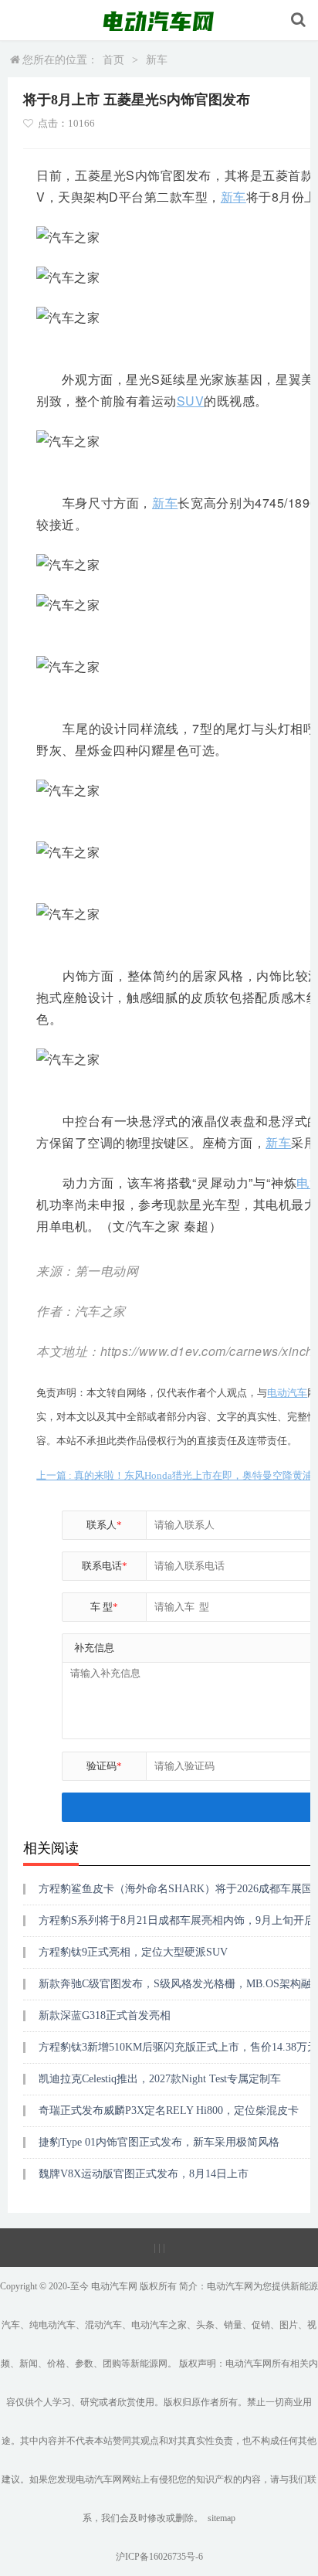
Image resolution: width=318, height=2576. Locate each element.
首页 (113, 60)
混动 (94, 2325)
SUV (191, 401)
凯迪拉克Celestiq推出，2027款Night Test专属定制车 (160, 2079)
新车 (157, 60)
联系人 (104, 1525)
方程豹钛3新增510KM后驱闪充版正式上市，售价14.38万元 (178, 2047)
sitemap (222, 2518)
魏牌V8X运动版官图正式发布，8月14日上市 (144, 2174)
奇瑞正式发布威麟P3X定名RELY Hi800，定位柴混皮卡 (169, 2110)
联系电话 (105, 1566)
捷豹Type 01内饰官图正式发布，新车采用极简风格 (159, 2142)
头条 (205, 2325)
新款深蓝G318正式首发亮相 (105, 2015)
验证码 (104, 1766)
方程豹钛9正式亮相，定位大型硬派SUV (133, 1952)
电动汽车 (287, 1393)
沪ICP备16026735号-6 (159, 2557)
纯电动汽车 (52, 2325)
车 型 (104, 1607)
